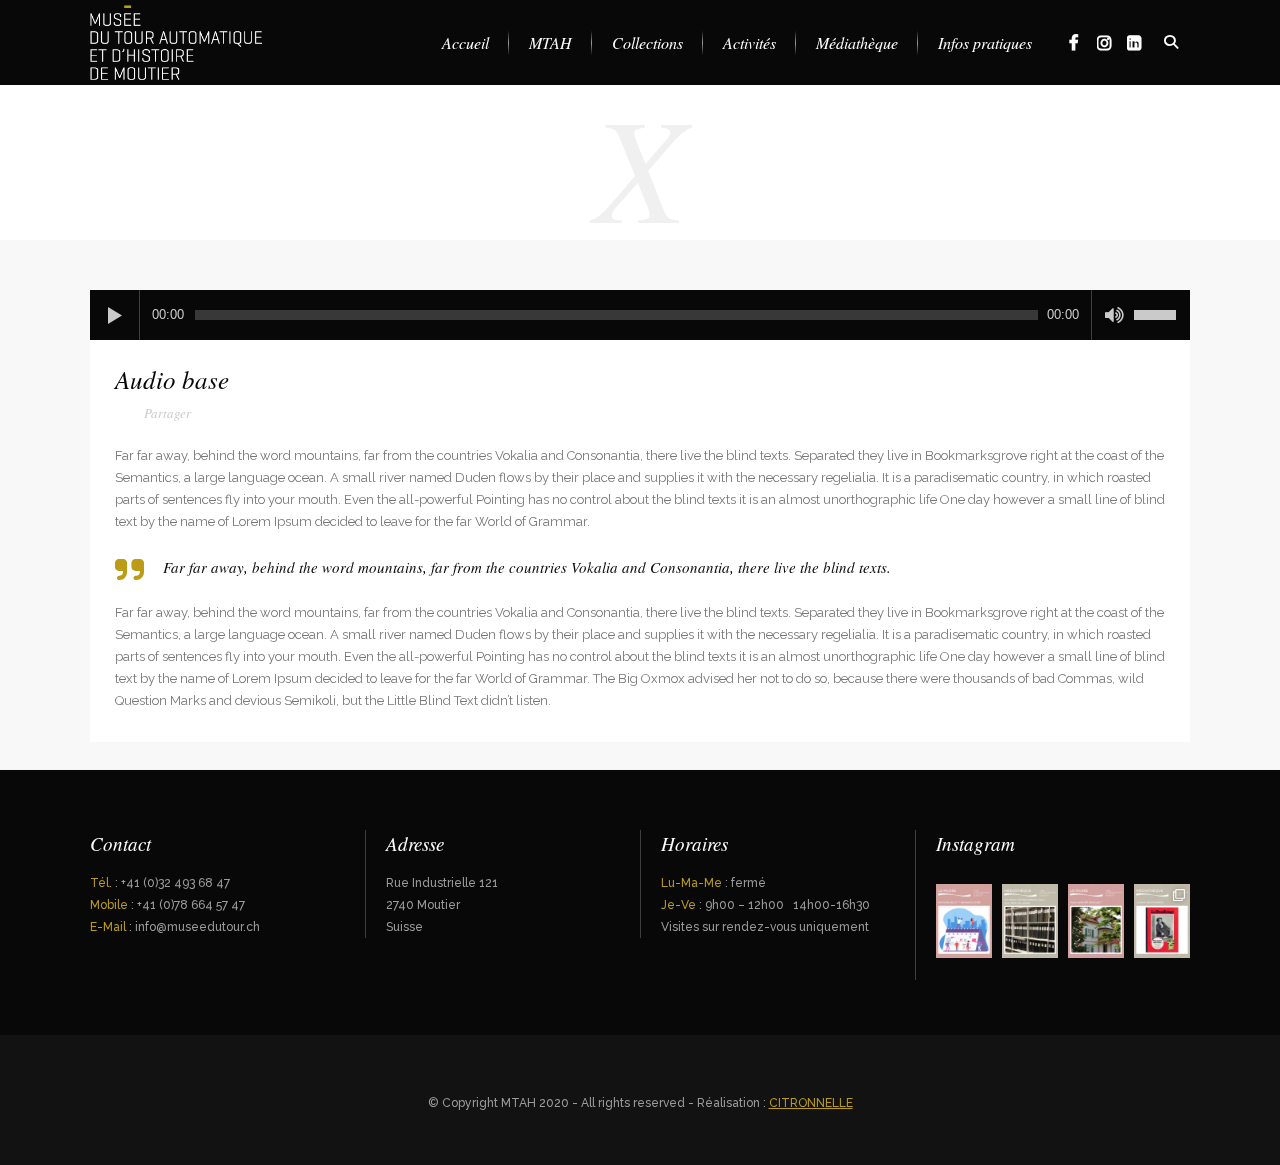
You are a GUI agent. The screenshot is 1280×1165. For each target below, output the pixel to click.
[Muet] (1114, 315)
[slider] (1162, 308)
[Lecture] (115, 315)
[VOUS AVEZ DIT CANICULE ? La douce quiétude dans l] (1096, 921)
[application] (640, 315)
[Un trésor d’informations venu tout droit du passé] (1030, 921)
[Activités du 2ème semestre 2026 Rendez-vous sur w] (964, 921)
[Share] (156, 415)
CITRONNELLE (811, 1103)
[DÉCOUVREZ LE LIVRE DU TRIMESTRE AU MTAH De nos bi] (1162, 921)
